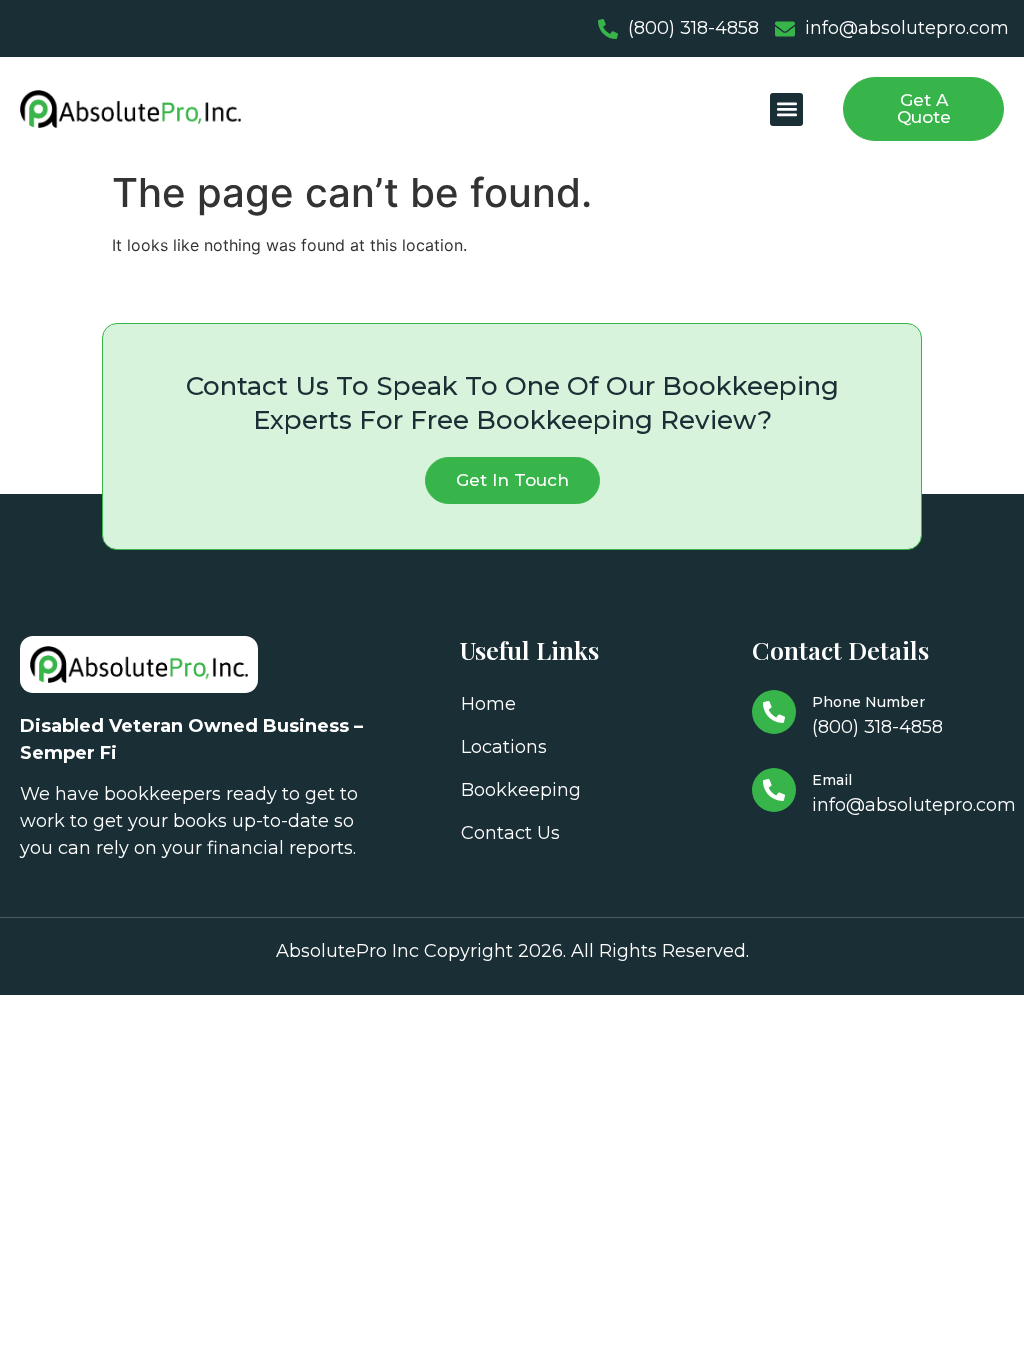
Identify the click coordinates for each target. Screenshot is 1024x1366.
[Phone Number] (774, 712)
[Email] (774, 790)
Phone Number (868, 702)
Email (832, 780)
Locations (504, 747)
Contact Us (510, 833)
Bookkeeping (521, 790)
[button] (786, 109)
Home (488, 704)
